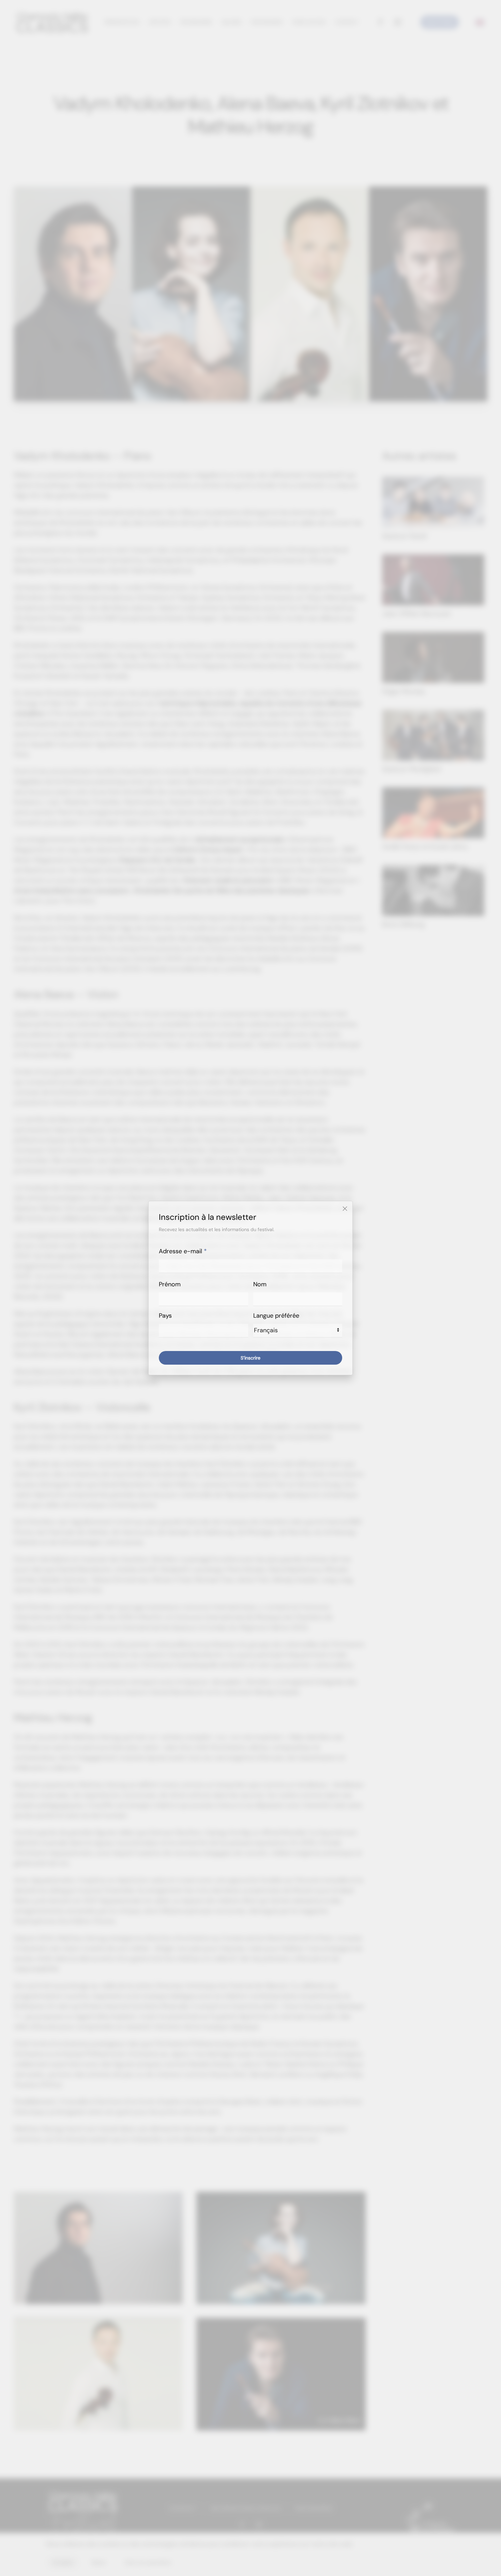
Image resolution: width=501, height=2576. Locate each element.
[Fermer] (345, 1209)
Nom (260, 1284)
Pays (165, 1316)
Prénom (170, 1284)
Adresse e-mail (183, 1251)
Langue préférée (276, 1316)
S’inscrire (250, 1358)
